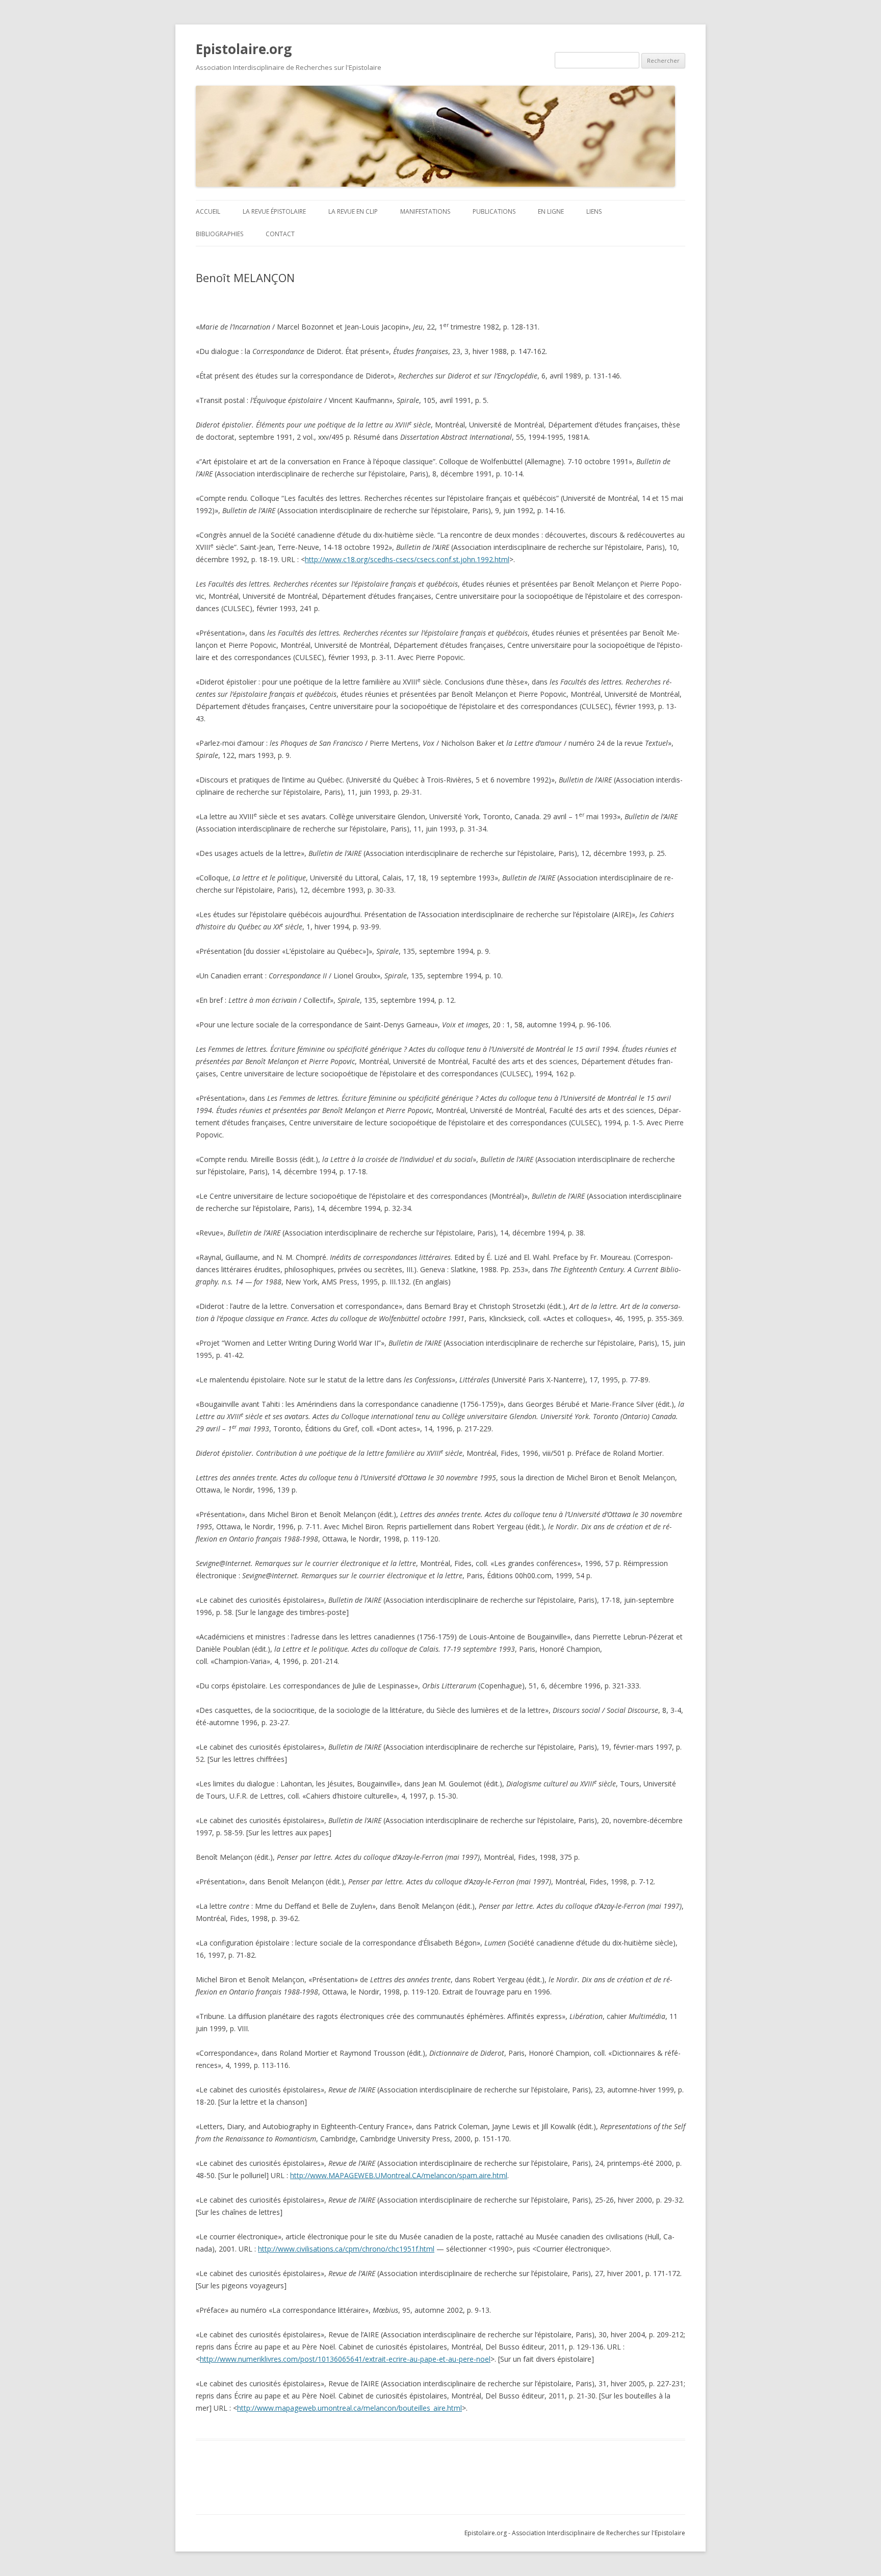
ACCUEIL (208, 211)
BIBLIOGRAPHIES (219, 234)
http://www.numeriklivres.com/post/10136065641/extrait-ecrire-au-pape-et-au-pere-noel (345, 2359)
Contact (280, 234)
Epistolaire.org (244, 49)
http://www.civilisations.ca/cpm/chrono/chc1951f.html (346, 2249)
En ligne (551, 211)
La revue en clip (353, 211)
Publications (494, 211)
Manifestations (425, 211)
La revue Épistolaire (274, 211)
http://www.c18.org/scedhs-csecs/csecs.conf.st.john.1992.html (407, 559)
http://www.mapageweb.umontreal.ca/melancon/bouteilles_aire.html (349, 2408)
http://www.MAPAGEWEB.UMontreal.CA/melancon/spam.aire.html (399, 2175)
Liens (594, 211)
